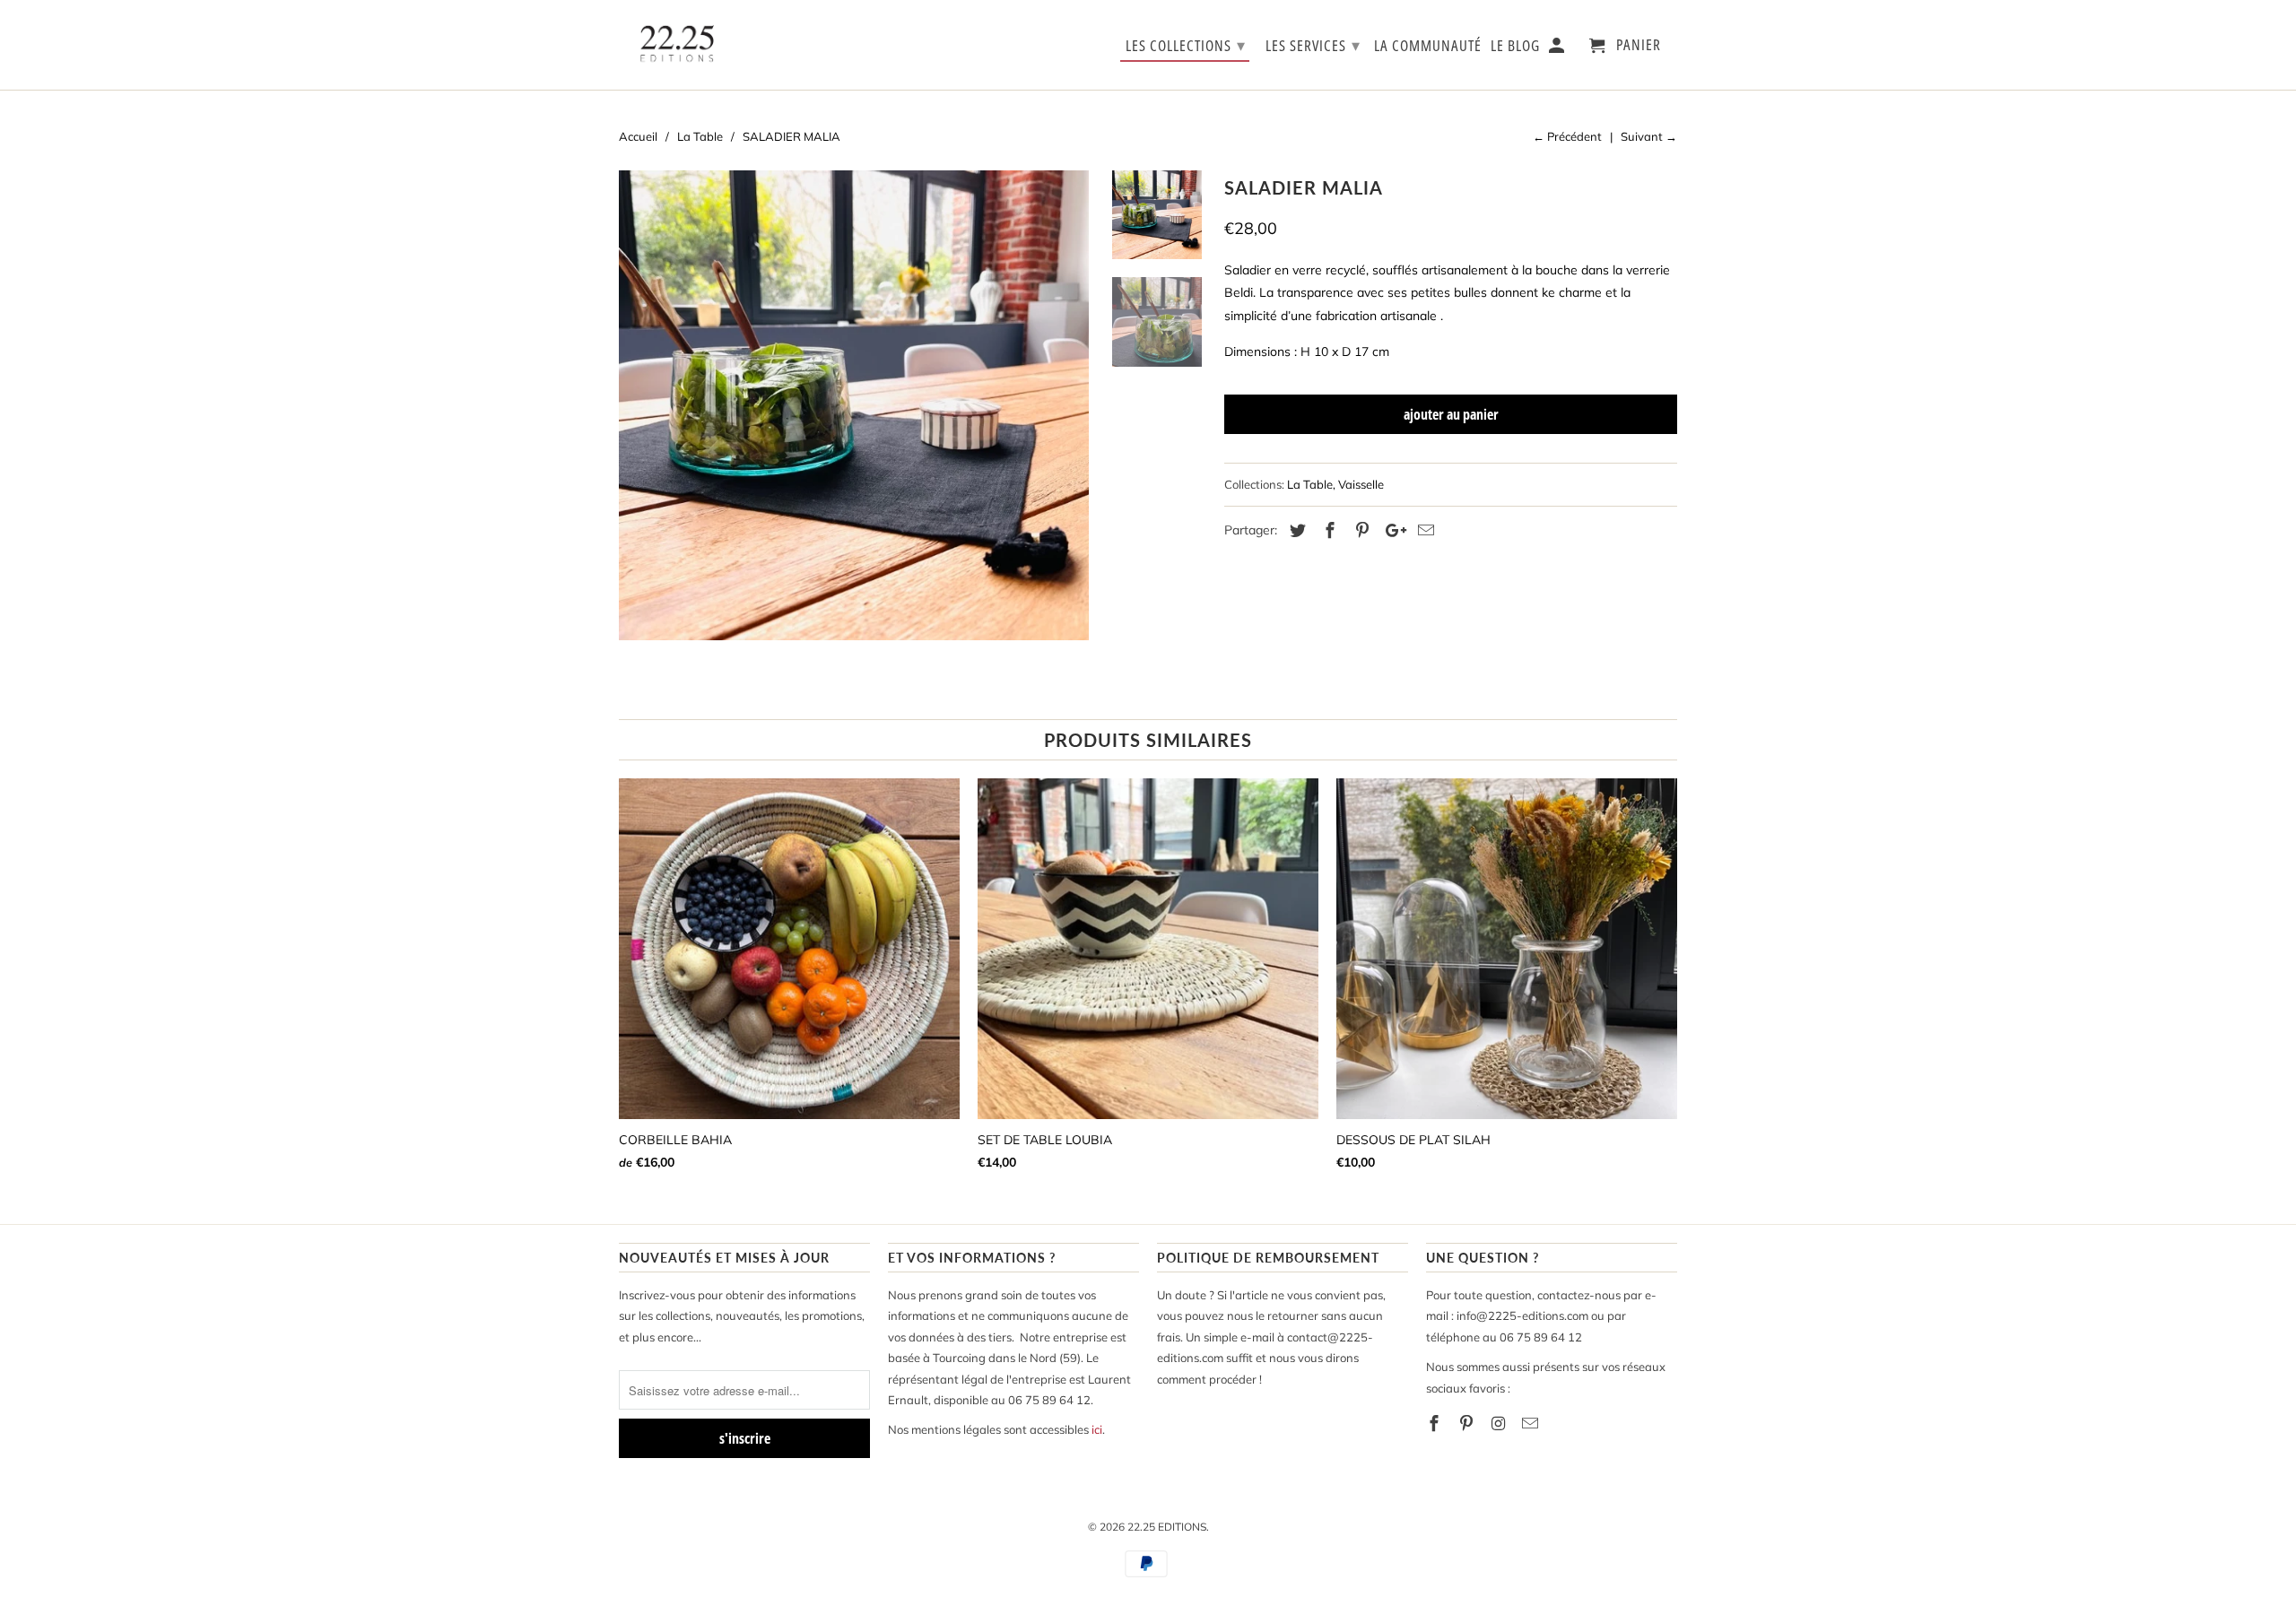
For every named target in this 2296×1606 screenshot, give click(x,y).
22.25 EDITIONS (1167, 1527)
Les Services (1313, 45)
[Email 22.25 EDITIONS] (1532, 1424)
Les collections (1186, 45)
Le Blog (1515, 46)
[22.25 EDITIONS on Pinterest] (1468, 1424)
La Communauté (1428, 46)
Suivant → (1649, 136)
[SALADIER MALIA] (854, 405)
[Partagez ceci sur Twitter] (1295, 530)
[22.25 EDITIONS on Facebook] (1436, 1424)
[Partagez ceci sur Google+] (1391, 530)
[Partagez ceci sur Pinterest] (1360, 530)
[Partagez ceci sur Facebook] (1327, 530)
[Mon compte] (1558, 49)
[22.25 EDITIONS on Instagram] (1500, 1424)
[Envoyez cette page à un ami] (1423, 530)
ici (1097, 1429)
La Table (1310, 484)
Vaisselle (1361, 484)
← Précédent (1567, 136)
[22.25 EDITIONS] (677, 45)
